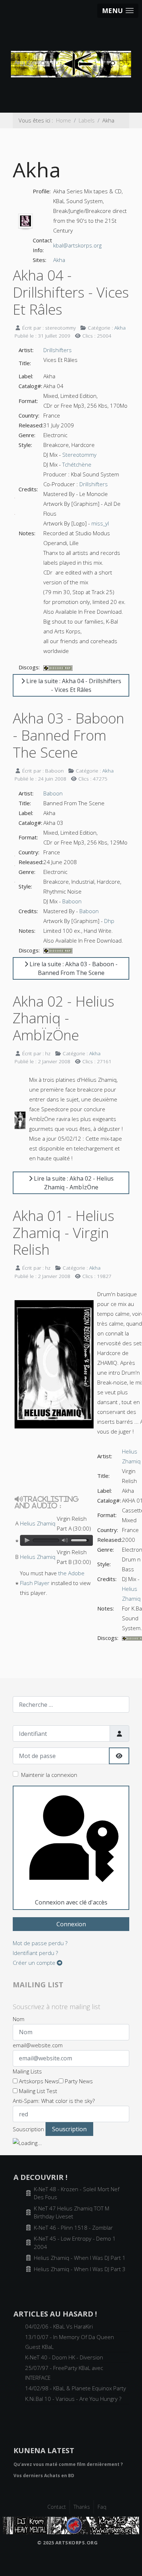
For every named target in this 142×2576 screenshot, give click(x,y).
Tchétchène (77, 464)
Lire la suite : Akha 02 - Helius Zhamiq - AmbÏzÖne (73, 1183)
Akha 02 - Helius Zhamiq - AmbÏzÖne (64, 1018)
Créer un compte (35, 1963)
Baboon (53, 793)
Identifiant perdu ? (35, 1953)
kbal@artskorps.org (77, 245)
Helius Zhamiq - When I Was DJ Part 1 (80, 2258)
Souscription (28, 2129)
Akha (59, 260)
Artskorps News (38, 2081)
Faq (102, 2507)
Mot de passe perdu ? (40, 1943)
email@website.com (38, 2045)
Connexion (71, 1924)
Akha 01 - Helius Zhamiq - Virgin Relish (64, 1232)
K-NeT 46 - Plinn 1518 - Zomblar (73, 2228)
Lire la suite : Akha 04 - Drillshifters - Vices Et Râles (73, 685)
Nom (19, 2019)
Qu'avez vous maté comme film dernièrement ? (68, 2464)
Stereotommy (79, 455)
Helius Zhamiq (38, 1523)
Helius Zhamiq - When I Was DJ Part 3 (80, 2269)
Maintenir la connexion (49, 1775)
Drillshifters (58, 350)
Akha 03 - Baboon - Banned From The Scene (68, 735)
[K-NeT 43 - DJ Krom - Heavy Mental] (71, 2525)
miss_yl (100, 523)
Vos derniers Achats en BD (44, 2476)
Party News (78, 2081)
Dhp (109, 921)
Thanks (82, 2507)
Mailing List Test (37, 2091)
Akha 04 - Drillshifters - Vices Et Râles (71, 292)
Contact (57, 2507)
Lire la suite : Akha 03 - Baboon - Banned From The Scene (73, 968)
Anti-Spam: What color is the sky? (54, 2101)
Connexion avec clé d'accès (71, 1902)
